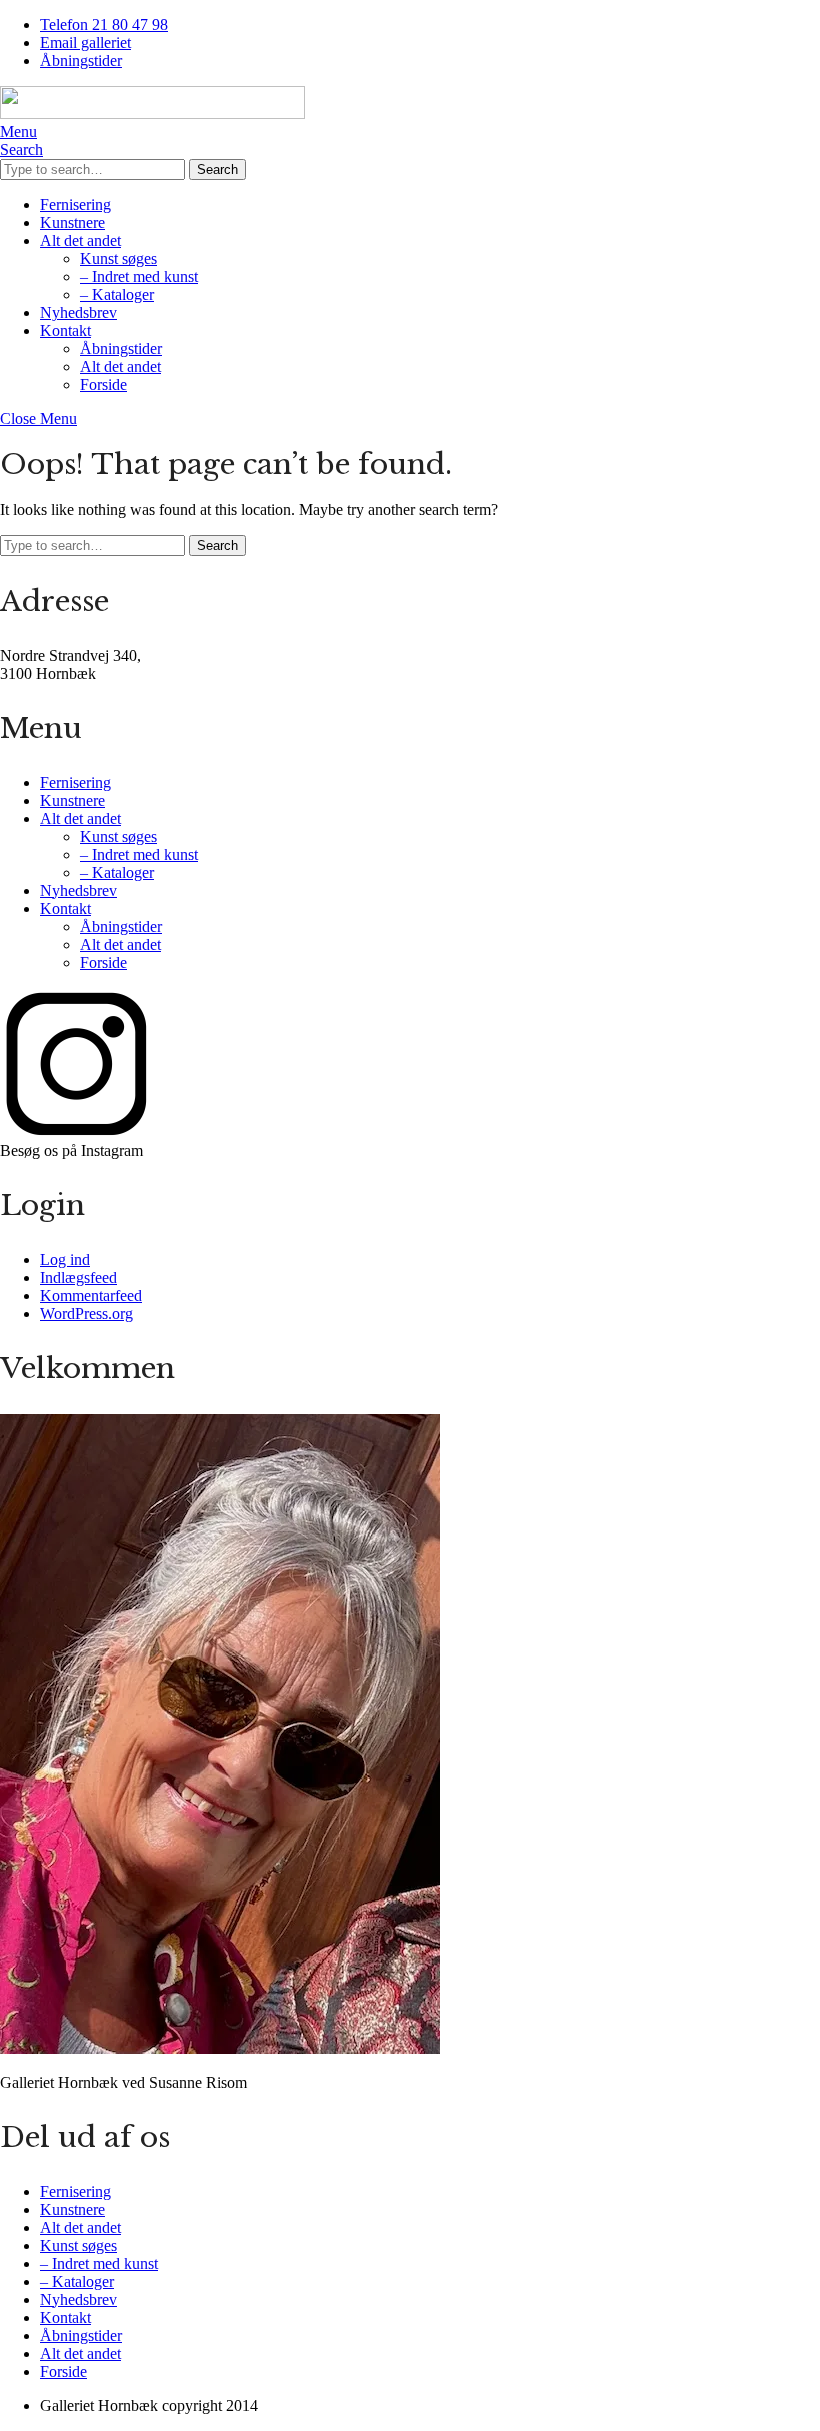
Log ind (65, 1259)
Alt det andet (80, 240)
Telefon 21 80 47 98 (104, 24)
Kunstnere (72, 222)
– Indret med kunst (139, 276)
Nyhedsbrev (78, 312)
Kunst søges (118, 258)
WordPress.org (86, 1313)
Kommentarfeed (91, 1295)
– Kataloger (117, 294)
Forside (103, 384)
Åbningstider (81, 60)
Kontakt (65, 330)
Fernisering (75, 204)
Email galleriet (85, 42)
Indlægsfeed (78, 1277)
